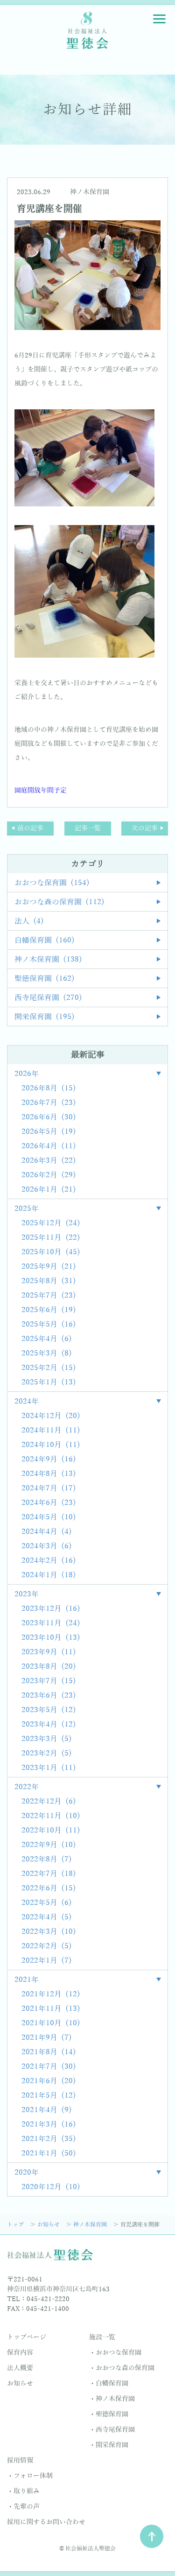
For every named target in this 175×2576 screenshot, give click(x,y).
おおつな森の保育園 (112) (59, 902)
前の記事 (30, 828)
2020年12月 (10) (51, 2187)
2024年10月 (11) (51, 1445)
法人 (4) (29, 921)
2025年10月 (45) (51, 1252)
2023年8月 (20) (49, 1667)
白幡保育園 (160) (45, 941)
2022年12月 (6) (49, 1802)
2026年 (27, 1074)
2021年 (27, 1980)
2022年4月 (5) (47, 1917)
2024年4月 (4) (47, 1532)
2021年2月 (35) (49, 2139)
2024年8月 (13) (49, 1474)
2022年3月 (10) (49, 1932)
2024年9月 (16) (49, 1460)
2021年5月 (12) (49, 2096)
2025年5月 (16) (49, 1325)
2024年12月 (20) (51, 1416)
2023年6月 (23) (49, 1696)
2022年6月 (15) (49, 1888)
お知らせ (49, 2225)
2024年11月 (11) (51, 1431)
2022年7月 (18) (49, 1874)
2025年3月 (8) (47, 1354)
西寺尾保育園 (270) (48, 998)
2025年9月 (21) (49, 1267)
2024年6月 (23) (49, 1503)
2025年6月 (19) (49, 1310)
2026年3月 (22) (49, 1161)
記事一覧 (88, 828)
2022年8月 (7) (47, 1860)
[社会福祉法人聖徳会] (88, 30)
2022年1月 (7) (47, 1961)
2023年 (27, 1594)
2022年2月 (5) (47, 1946)
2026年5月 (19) (49, 1132)
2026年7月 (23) (49, 1103)
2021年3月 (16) (49, 2125)
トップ (16, 2225)
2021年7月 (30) (49, 2067)
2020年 (27, 2173)
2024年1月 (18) (49, 1575)
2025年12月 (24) (51, 1223)
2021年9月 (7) (47, 2038)
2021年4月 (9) (47, 2110)
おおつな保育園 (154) (52, 883)
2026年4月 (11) (49, 1146)
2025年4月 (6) (47, 1339)
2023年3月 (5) (47, 1739)
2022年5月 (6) (47, 1903)
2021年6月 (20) (49, 2081)
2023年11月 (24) (51, 1623)
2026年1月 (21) (49, 1190)
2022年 (27, 1787)
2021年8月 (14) (49, 2052)
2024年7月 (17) (49, 1488)
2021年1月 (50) (49, 2154)
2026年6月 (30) (49, 1117)
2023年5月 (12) (49, 1710)
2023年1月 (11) (49, 1768)
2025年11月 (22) (51, 1238)
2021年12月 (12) (51, 1994)
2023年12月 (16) (51, 1609)
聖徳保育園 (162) (45, 979)
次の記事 (145, 828)
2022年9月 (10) (49, 1845)
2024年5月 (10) (49, 1517)
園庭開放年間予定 (41, 790)
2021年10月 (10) (51, 2023)
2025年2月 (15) (49, 1368)
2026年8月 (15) (49, 1088)
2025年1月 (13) (49, 1383)
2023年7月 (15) (49, 1681)
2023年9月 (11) (49, 1652)
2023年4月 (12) (49, 1725)
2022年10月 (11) (51, 1831)
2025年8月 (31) (49, 1281)
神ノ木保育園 (90, 192)
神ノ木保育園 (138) (48, 960)
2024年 (27, 1402)
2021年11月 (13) (51, 2009)
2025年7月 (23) (49, 1296)
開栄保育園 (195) (45, 1017)
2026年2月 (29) (49, 1175)
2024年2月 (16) (49, 1561)
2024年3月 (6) (47, 1546)
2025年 (27, 1209)
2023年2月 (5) (47, 1754)
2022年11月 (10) (51, 1816)
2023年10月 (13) (51, 1638)
